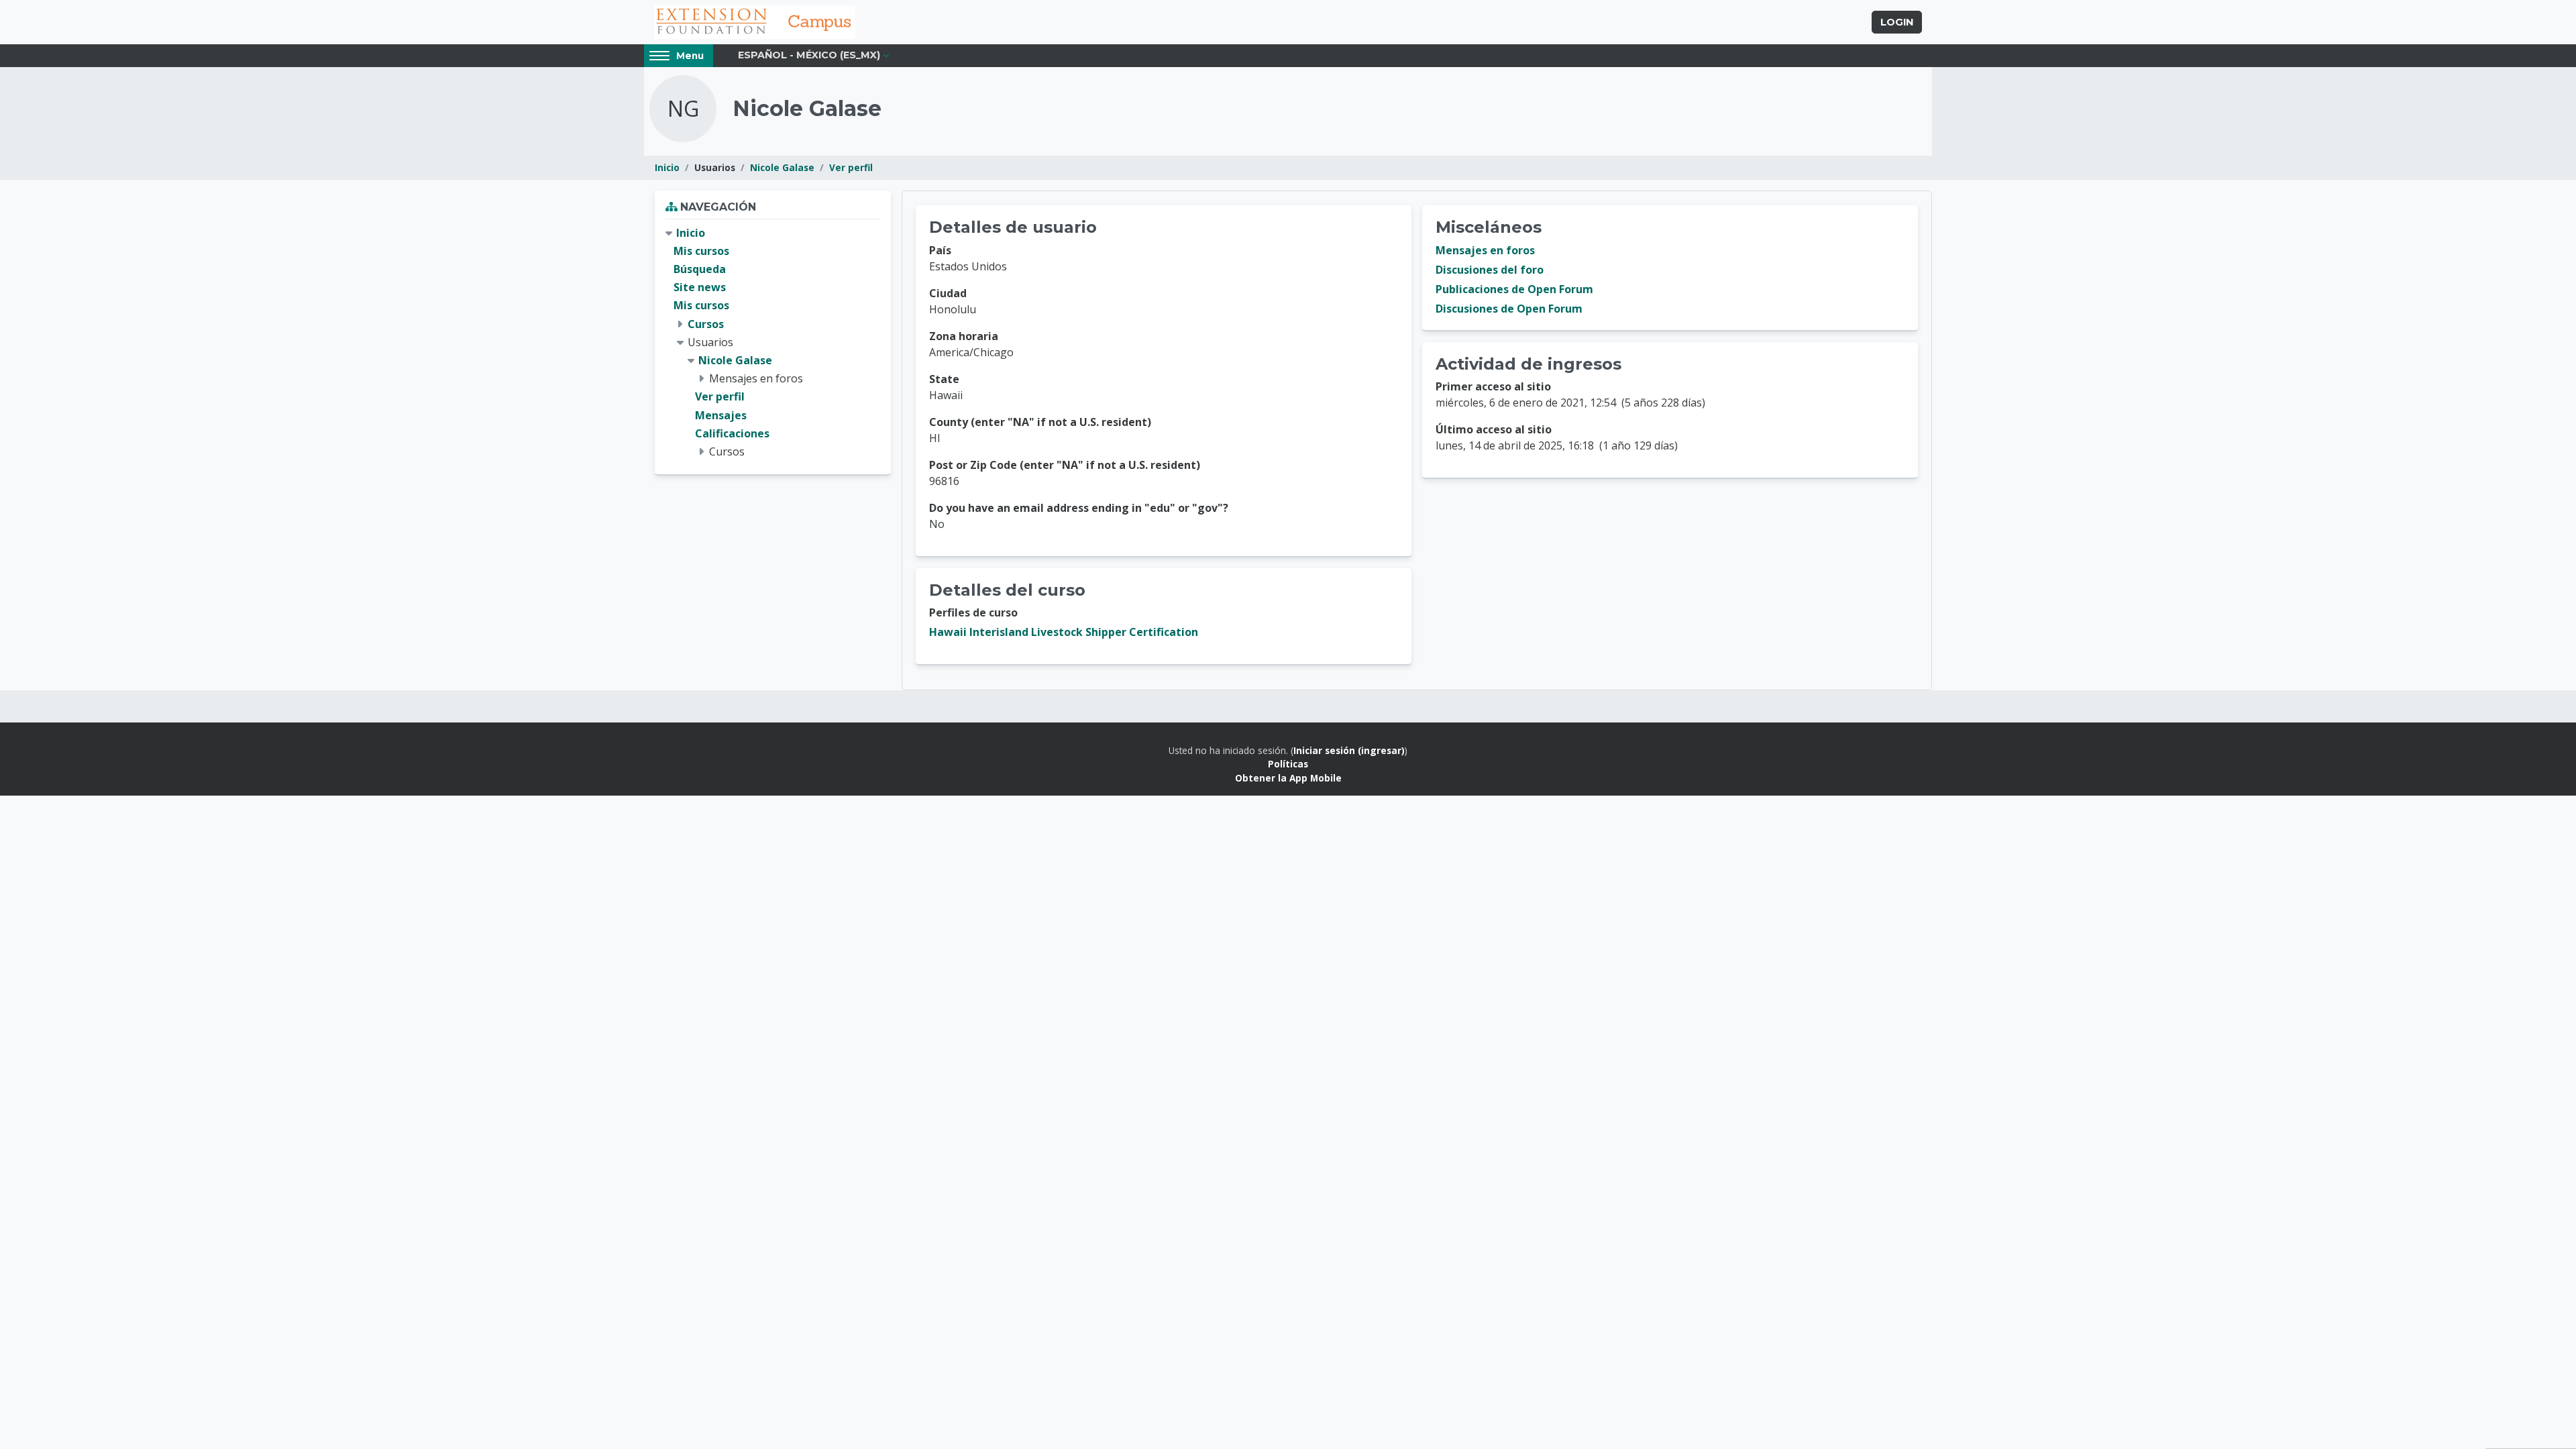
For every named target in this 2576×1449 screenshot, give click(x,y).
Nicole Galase (782, 167)
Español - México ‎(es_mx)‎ (809, 55)
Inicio (667, 167)
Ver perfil (851, 167)
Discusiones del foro (1490, 270)
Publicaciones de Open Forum (1514, 289)
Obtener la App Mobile (1288, 778)
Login (1897, 22)
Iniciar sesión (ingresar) (1349, 750)
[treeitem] (773, 342)
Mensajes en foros (1485, 250)
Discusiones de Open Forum (1509, 309)
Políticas (1288, 764)
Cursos (706, 324)
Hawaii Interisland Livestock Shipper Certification (1064, 632)
